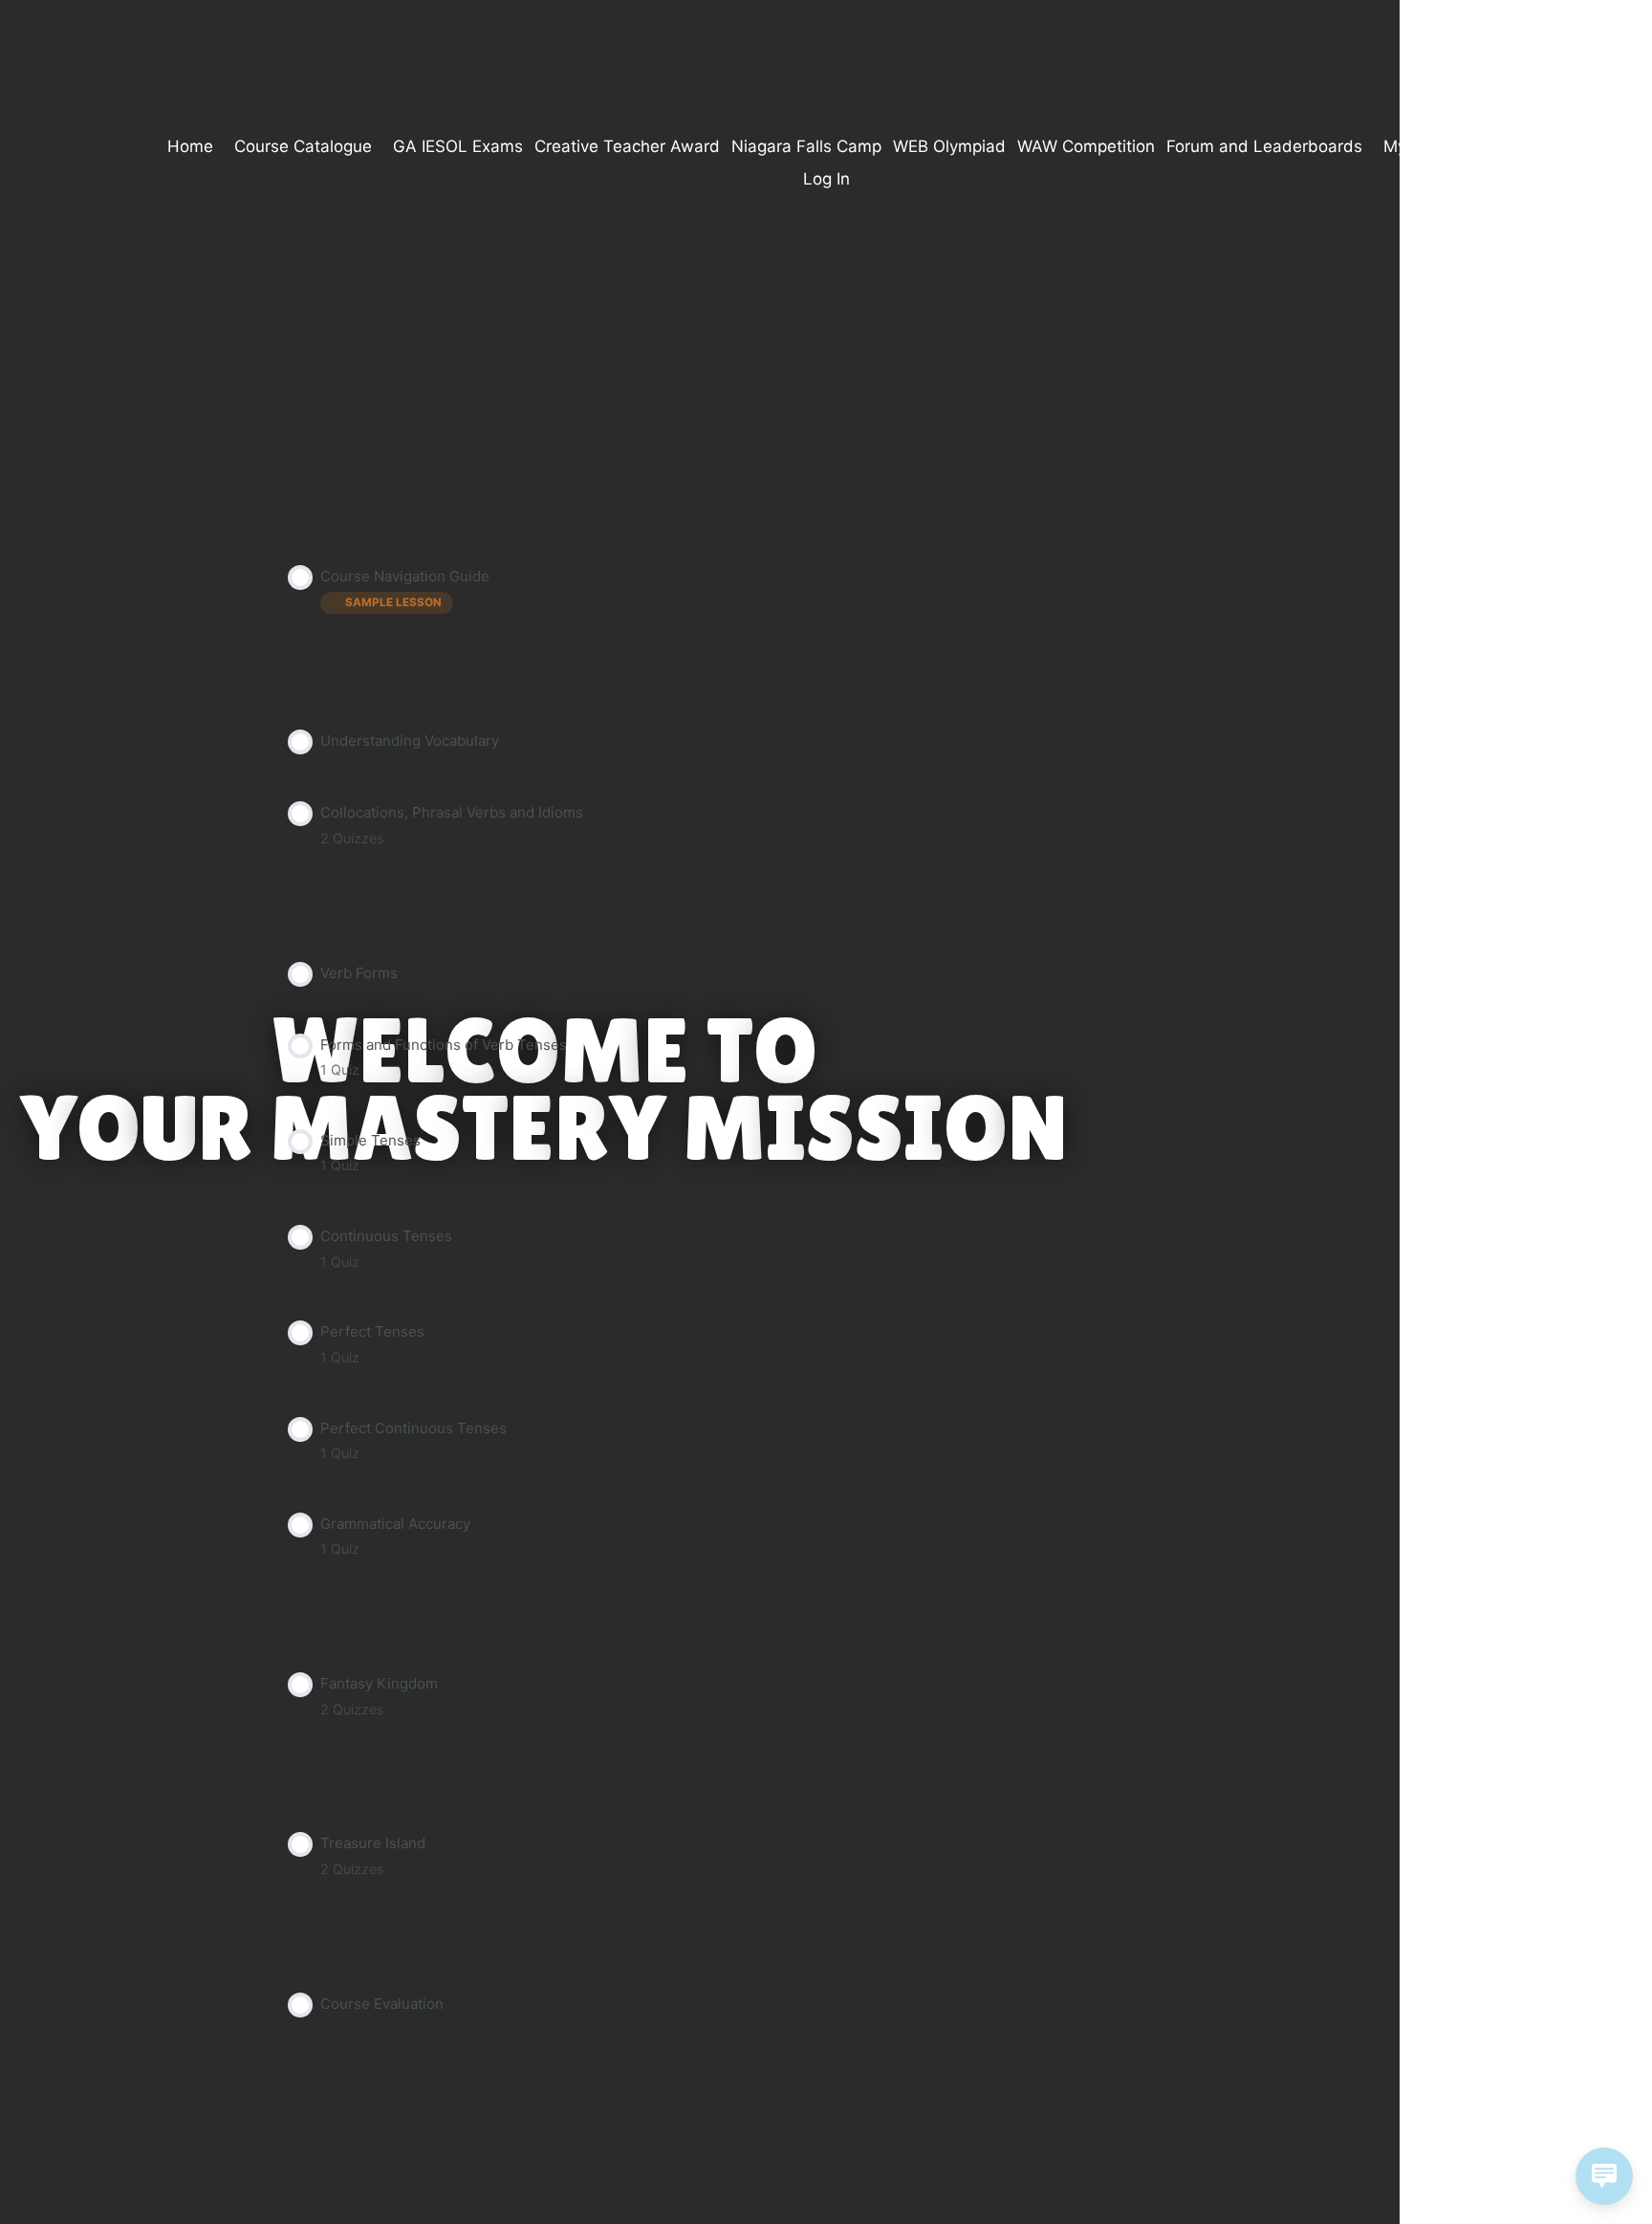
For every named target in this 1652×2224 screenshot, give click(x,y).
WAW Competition (1086, 146)
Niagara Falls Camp (806, 146)
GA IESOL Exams (458, 146)
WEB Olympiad (949, 146)
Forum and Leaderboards (1264, 146)
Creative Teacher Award (627, 146)
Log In (826, 179)
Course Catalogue (303, 146)
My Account (1429, 146)
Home (190, 146)
